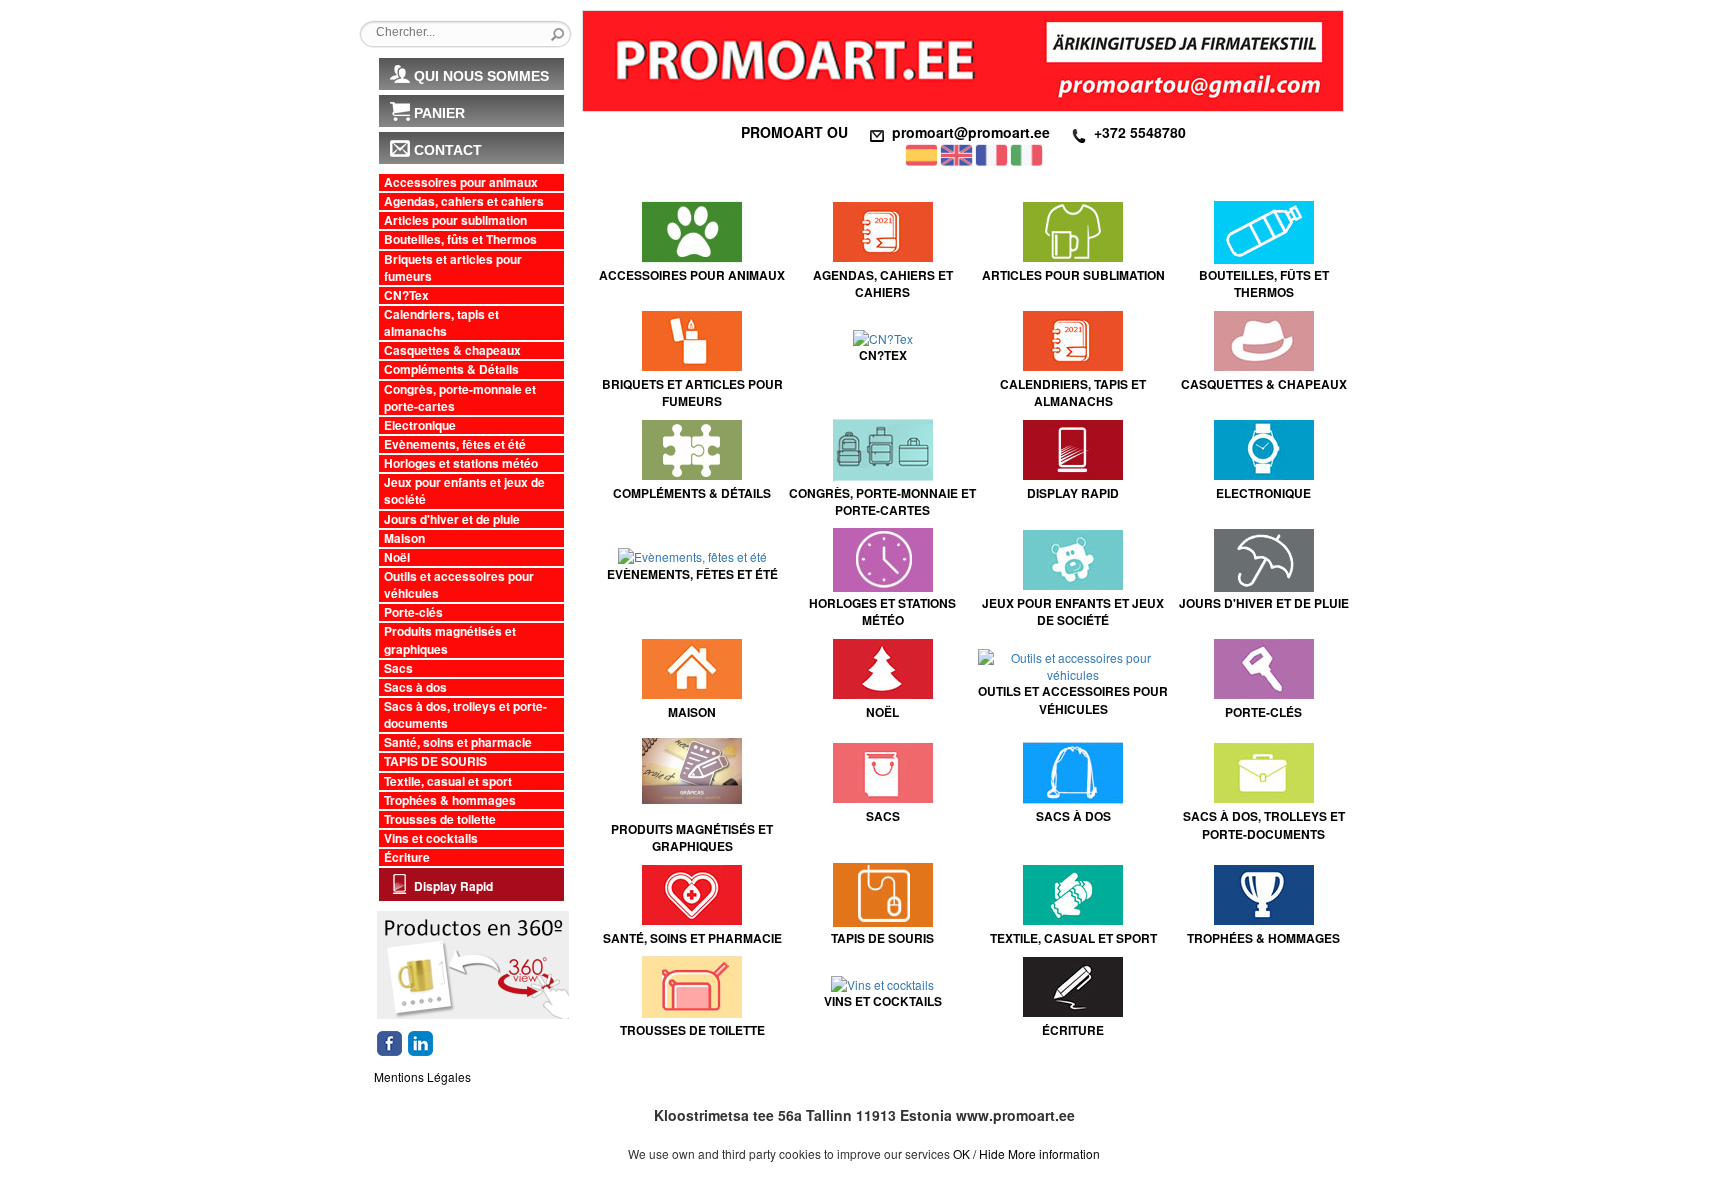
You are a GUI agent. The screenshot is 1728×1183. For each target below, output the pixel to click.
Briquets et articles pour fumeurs (453, 268)
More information (1054, 1153)
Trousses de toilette (440, 819)
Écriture (407, 857)
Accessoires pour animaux (461, 182)
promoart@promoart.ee (971, 132)
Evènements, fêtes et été (455, 444)
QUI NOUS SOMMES (481, 76)
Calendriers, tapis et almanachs (441, 323)
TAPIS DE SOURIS (435, 761)
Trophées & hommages (450, 800)
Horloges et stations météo (461, 463)
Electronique (420, 425)
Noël (397, 557)
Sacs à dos (415, 687)
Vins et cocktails (431, 838)
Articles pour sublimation (455, 220)
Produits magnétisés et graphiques (450, 640)
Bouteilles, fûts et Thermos (460, 239)
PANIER (439, 113)
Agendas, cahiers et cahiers (464, 201)
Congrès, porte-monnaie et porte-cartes (460, 398)
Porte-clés (413, 612)
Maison (404, 538)
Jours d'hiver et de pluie (452, 519)
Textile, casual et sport (448, 781)
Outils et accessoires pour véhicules (459, 585)
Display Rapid (453, 886)
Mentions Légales (422, 1076)
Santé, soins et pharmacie (458, 742)
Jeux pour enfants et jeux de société (464, 491)
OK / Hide (979, 1153)
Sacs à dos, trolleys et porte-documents (465, 715)
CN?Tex (406, 295)
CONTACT (448, 150)
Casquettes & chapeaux (452, 350)
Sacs (398, 668)
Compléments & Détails (451, 369)
